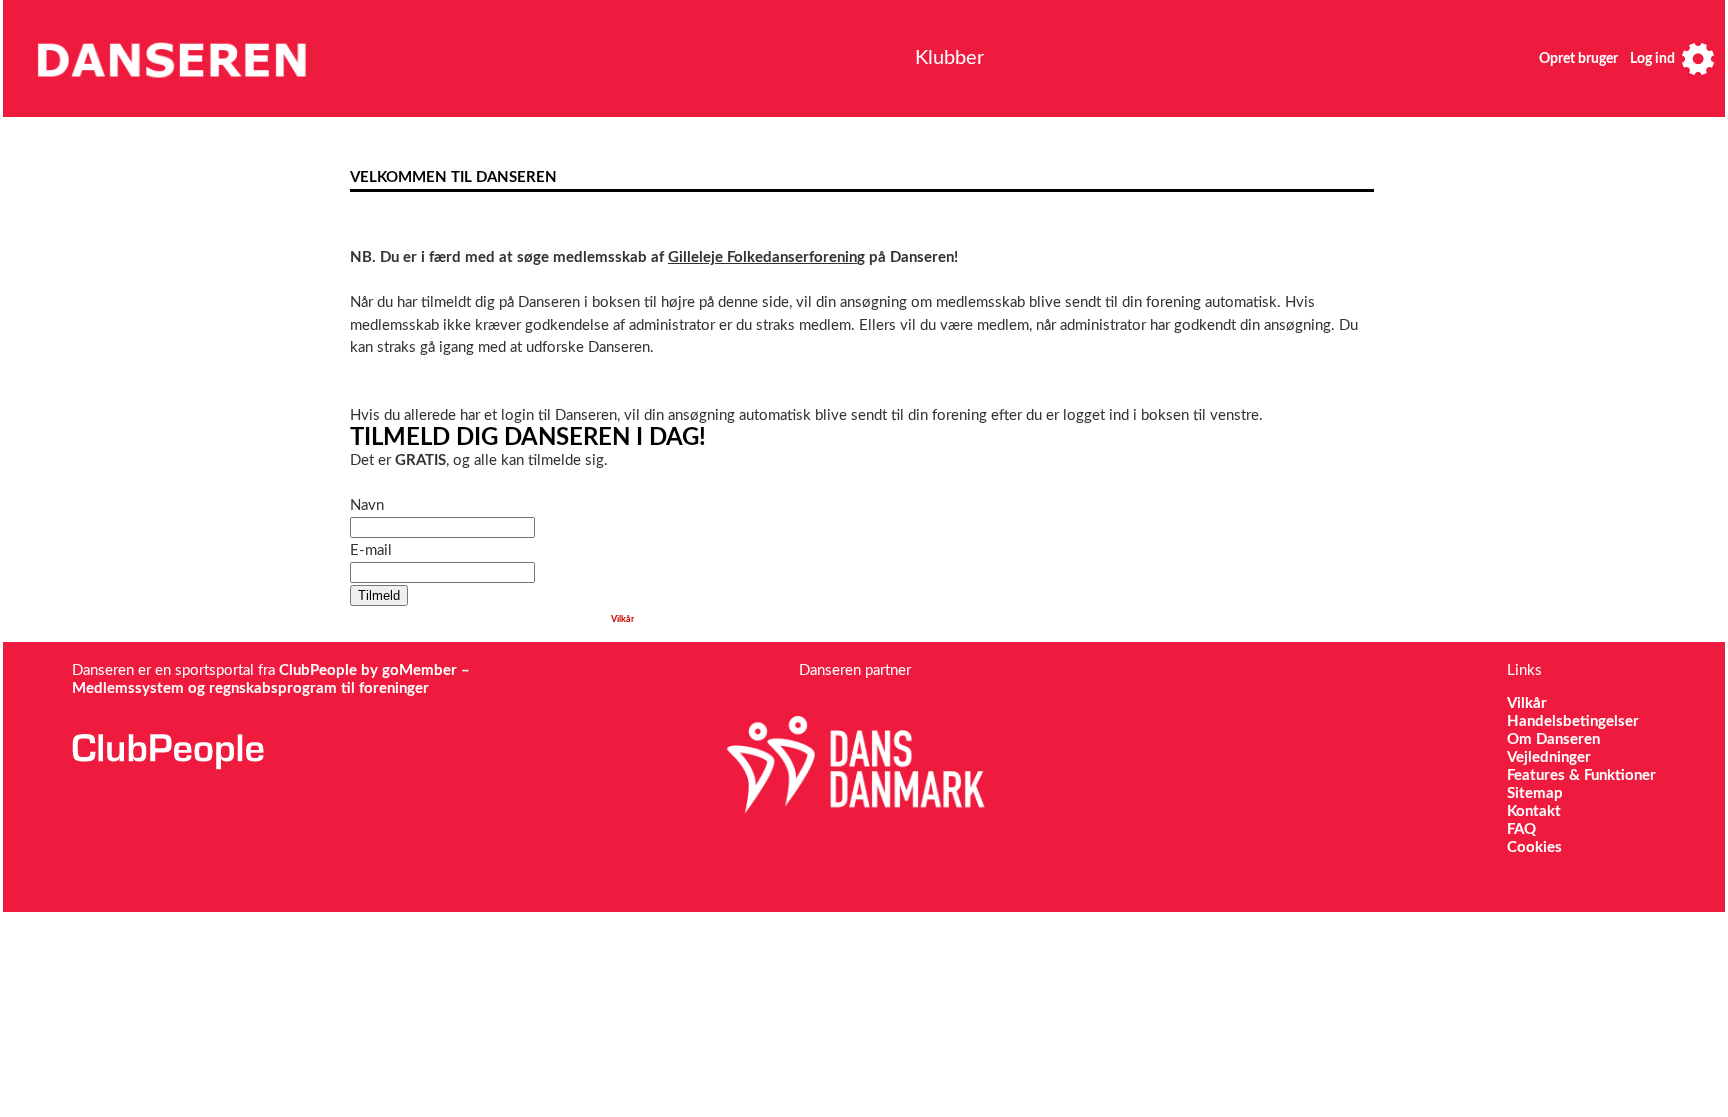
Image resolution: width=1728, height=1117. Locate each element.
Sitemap (1535, 793)
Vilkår (622, 619)
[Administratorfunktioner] (1698, 58)
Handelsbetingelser (1573, 721)
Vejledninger (1549, 757)
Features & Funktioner (1581, 775)
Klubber (949, 58)
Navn (367, 505)
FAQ (1521, 829)
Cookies (1534, 847)
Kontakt (1534, 811)
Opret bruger (1578, 59)
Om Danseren (1553, 739)
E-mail (371, 550)
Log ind (1652, 59)
